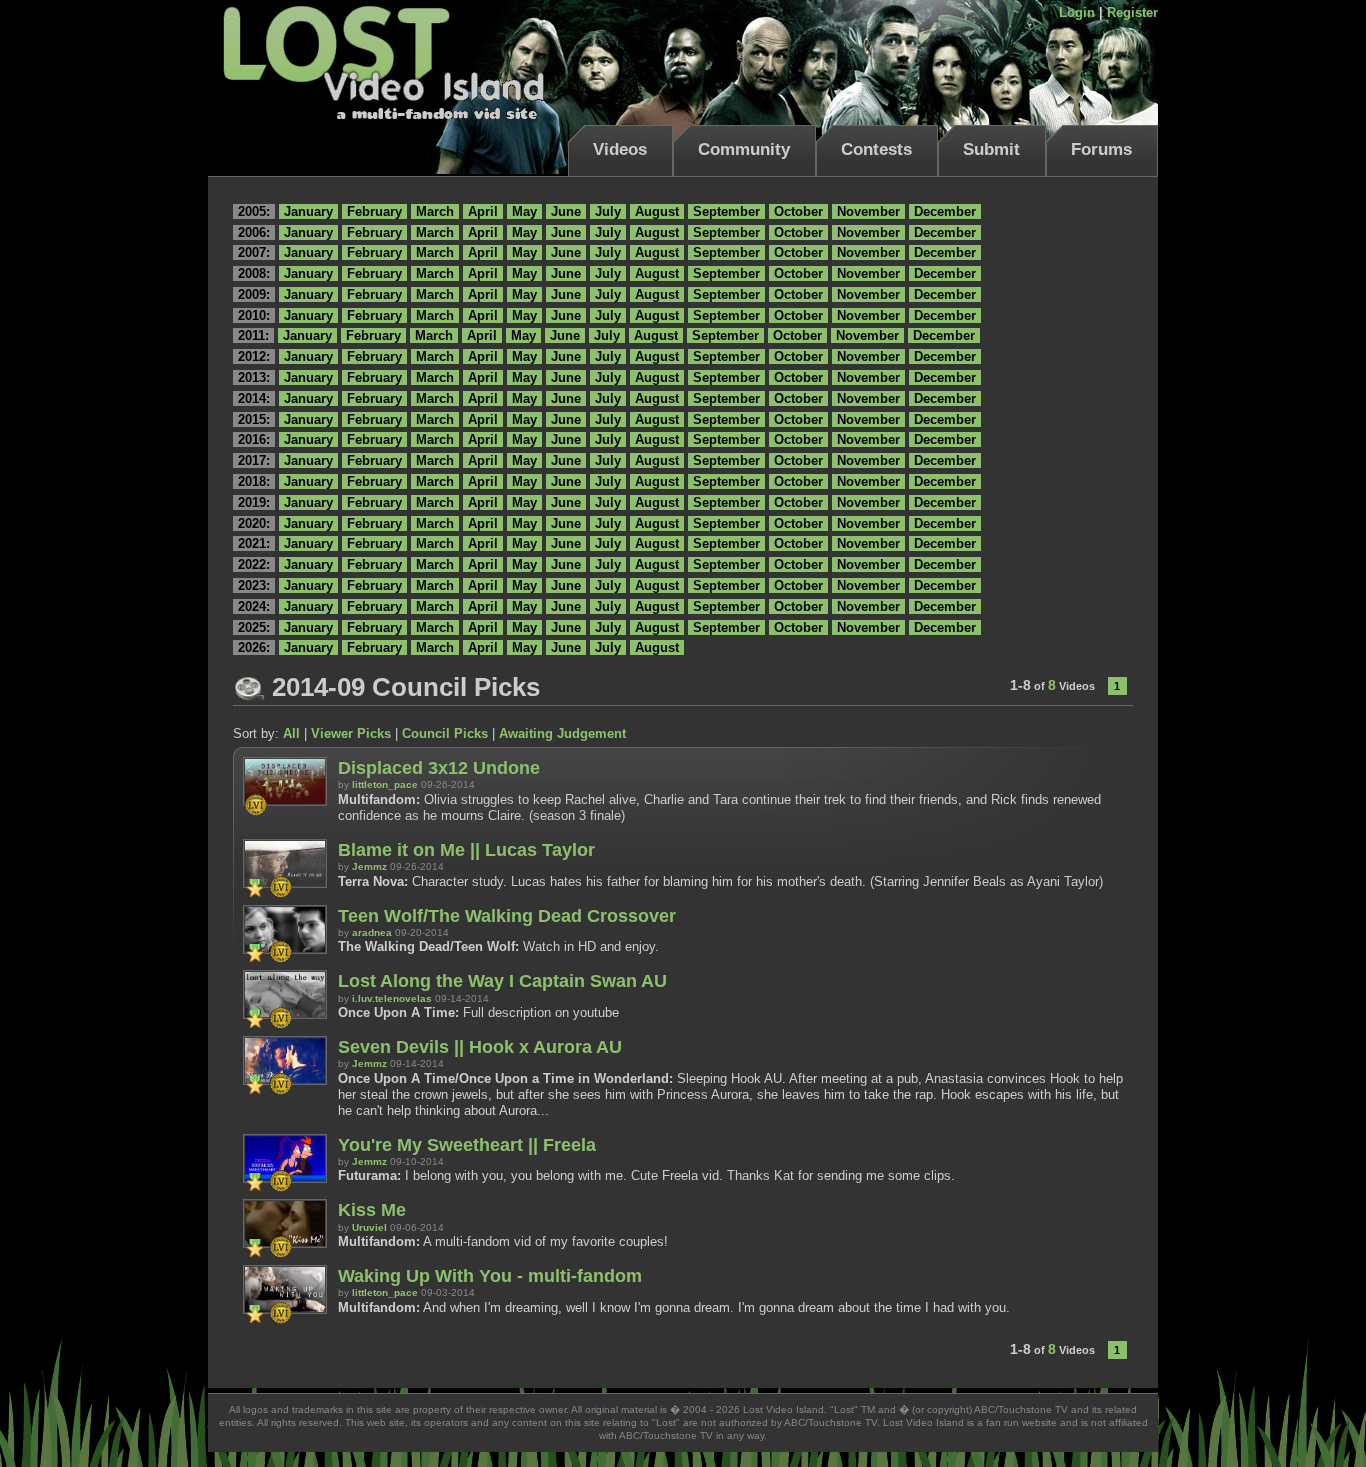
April (483, 211)
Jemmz (369, 866)
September (726, 211)
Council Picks (445, 733)
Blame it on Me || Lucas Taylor (466, 850)
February (374, 211)
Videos (620, 149)
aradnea (372, 932)
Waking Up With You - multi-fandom (490, 1276)
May (524, 211)
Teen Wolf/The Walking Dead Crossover (507, 916)
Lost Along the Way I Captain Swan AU (502, 981)
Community (744, 149)
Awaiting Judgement (562, 733)
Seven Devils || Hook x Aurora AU (480, 1047)
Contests (876, 149)
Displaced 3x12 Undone (439, 768)
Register (1132, 12)
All (291, 733)
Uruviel (369, 1227)
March (435, 211)
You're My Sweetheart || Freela (467, 1145)
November (868, 211)
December (945, 211)
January (308, 211)
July (608, 211)
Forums (1101, 149)
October (798, 211)
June (566, 211)
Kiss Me (372, 1210)
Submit (991, 149)
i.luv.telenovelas (392, 998)
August (657, 211)
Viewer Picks (351, 733)
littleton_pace (385, 784)
